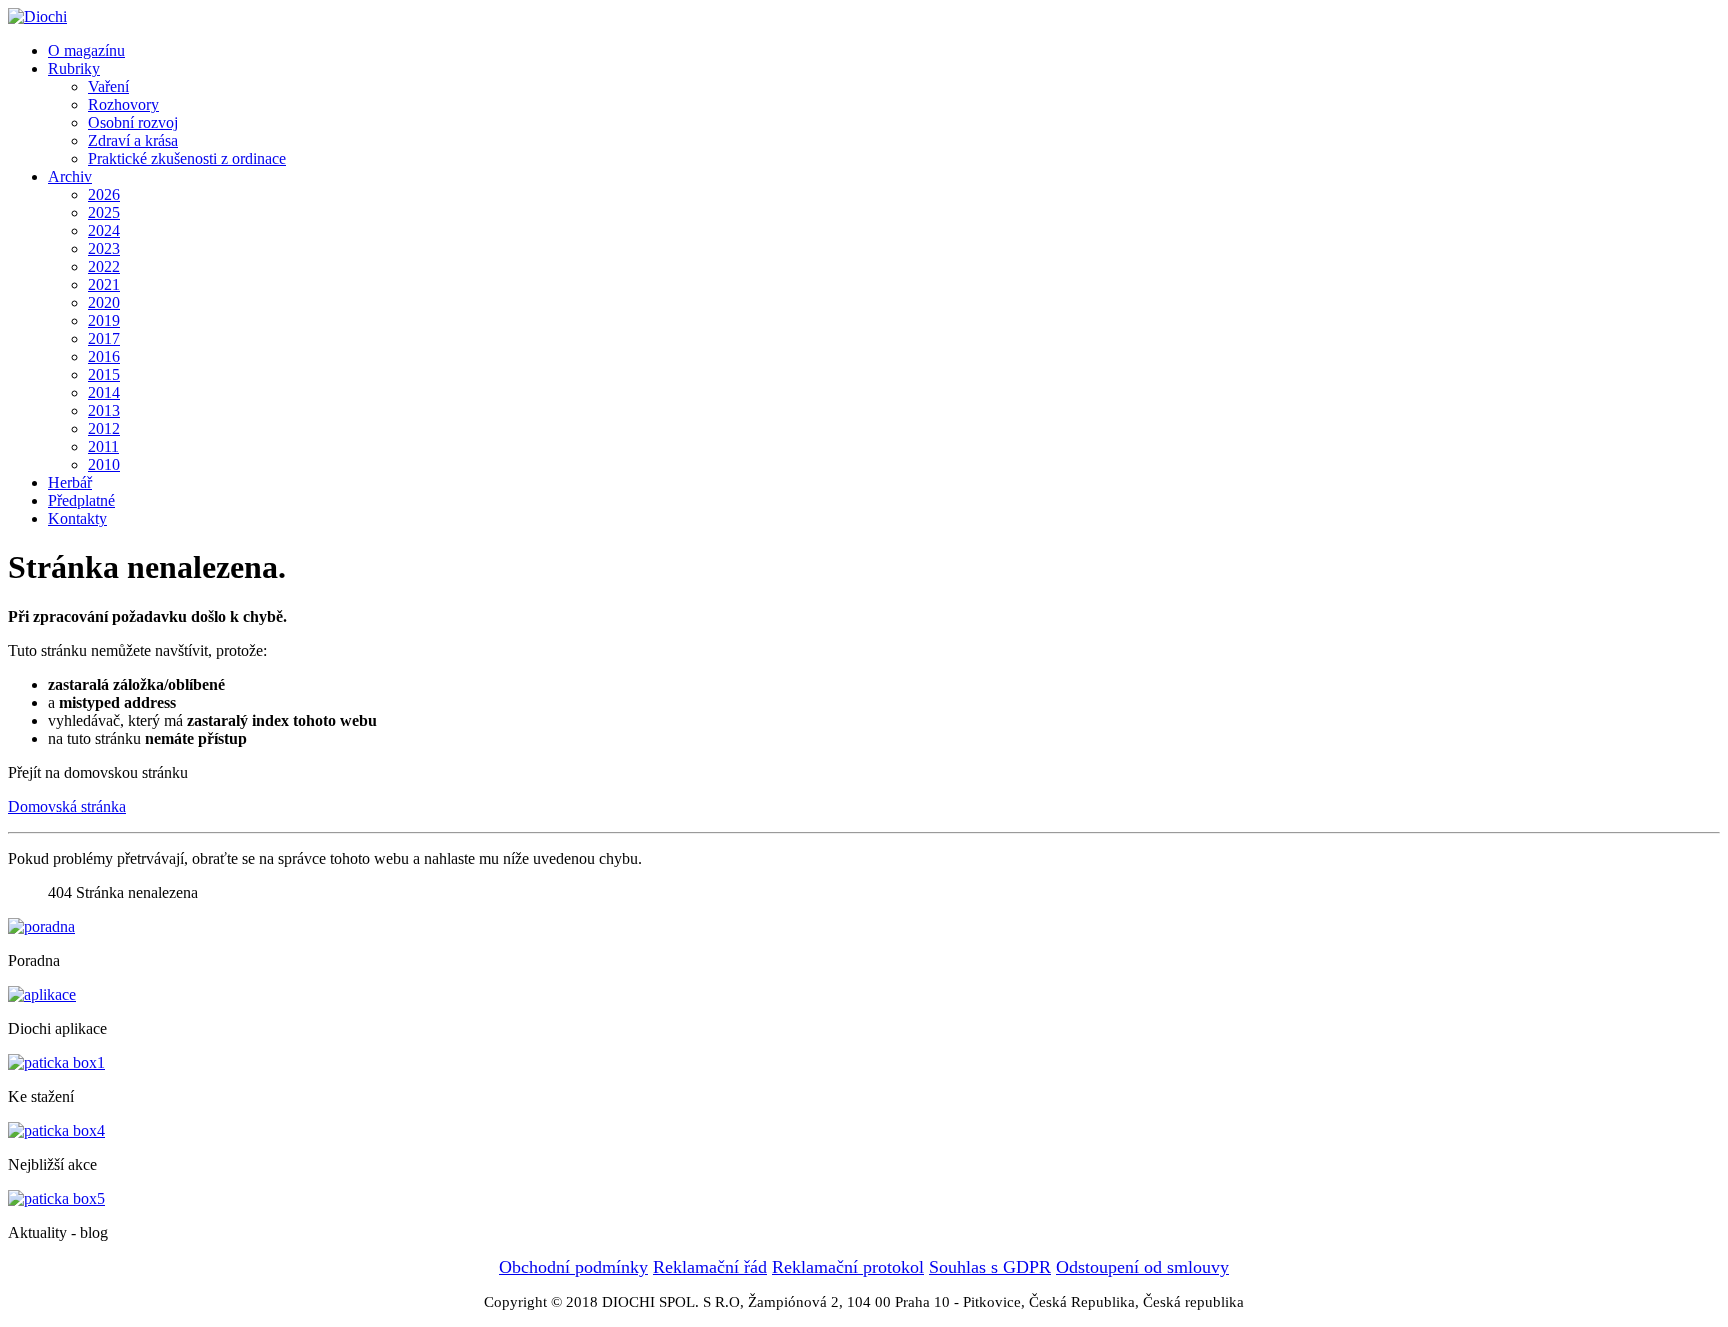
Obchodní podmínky (573, 1267)
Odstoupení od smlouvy (1142, 1267)
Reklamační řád (710, 1267)
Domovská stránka (67, 806)
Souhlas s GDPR (990, 1267)
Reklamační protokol (848, 1267)
